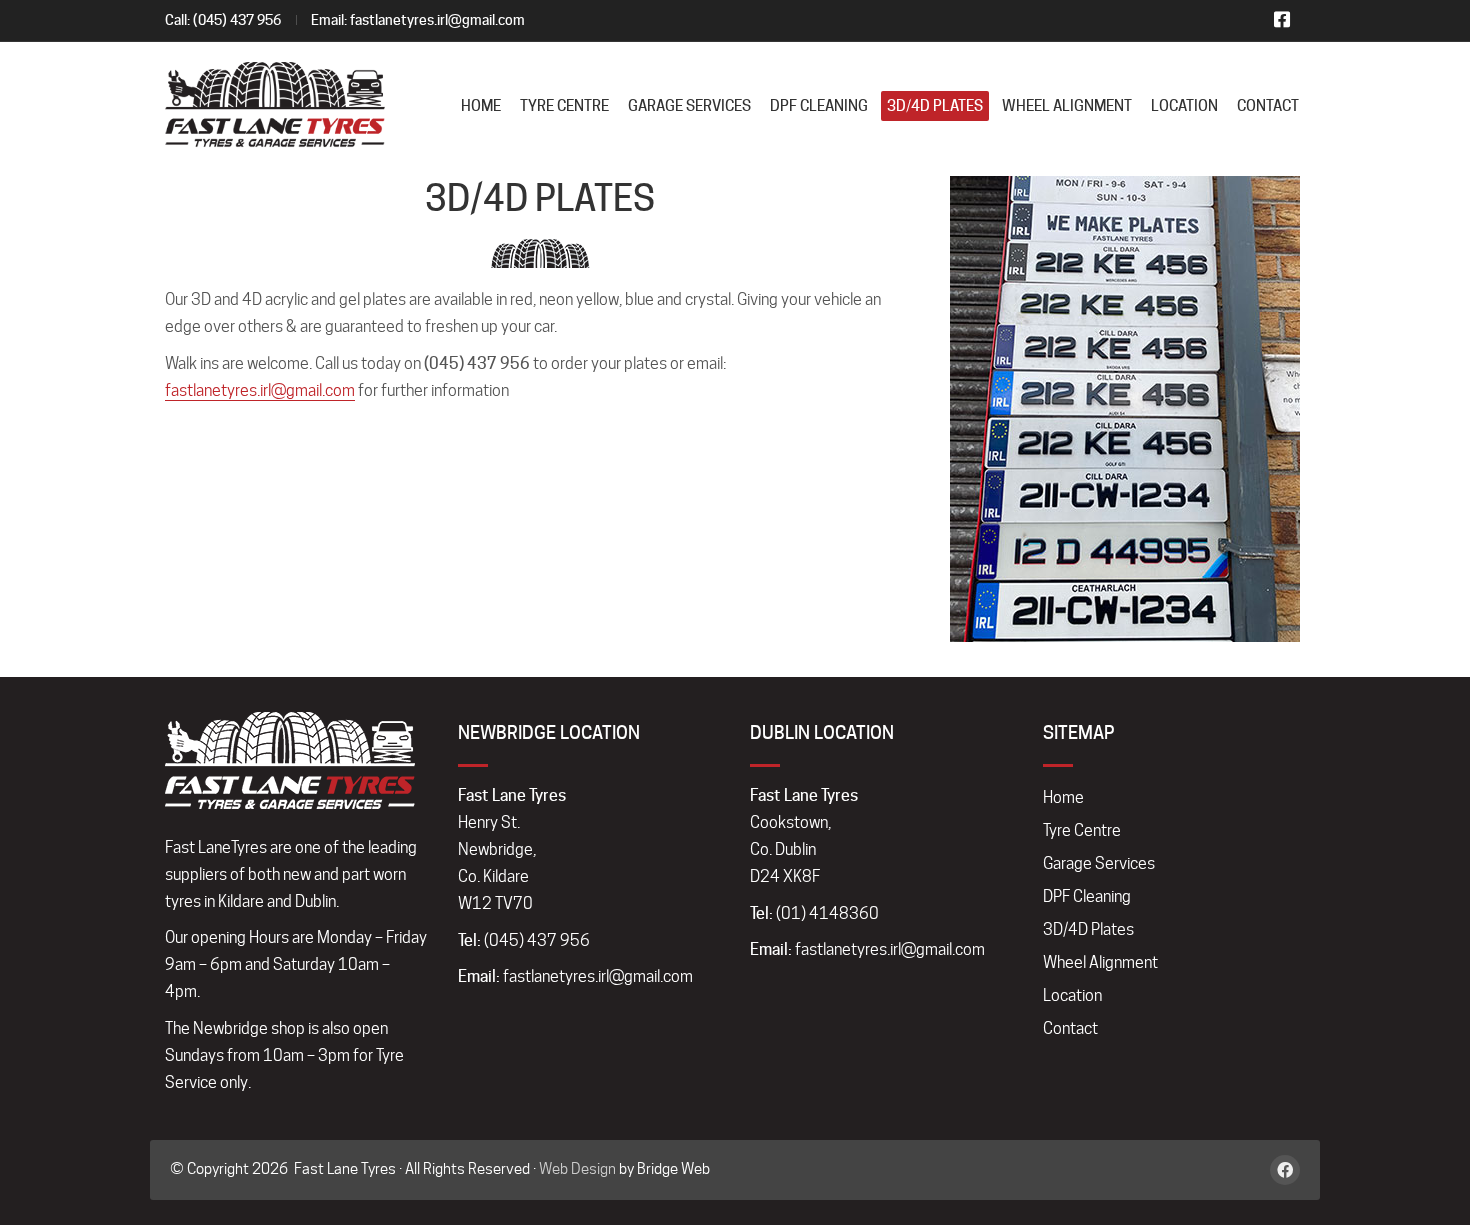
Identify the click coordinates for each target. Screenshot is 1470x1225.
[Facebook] (1285, 1170)
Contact (1070, 1028)
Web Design (577, 1169)
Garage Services (1099, 863)
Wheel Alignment (1100, 962)
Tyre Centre (1082, 830)
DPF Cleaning (1087, 896)
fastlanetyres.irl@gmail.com (437, 20)
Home (1063, 797)
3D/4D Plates (1088, 929)
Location (1072, 995)
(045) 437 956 (237, 20)
